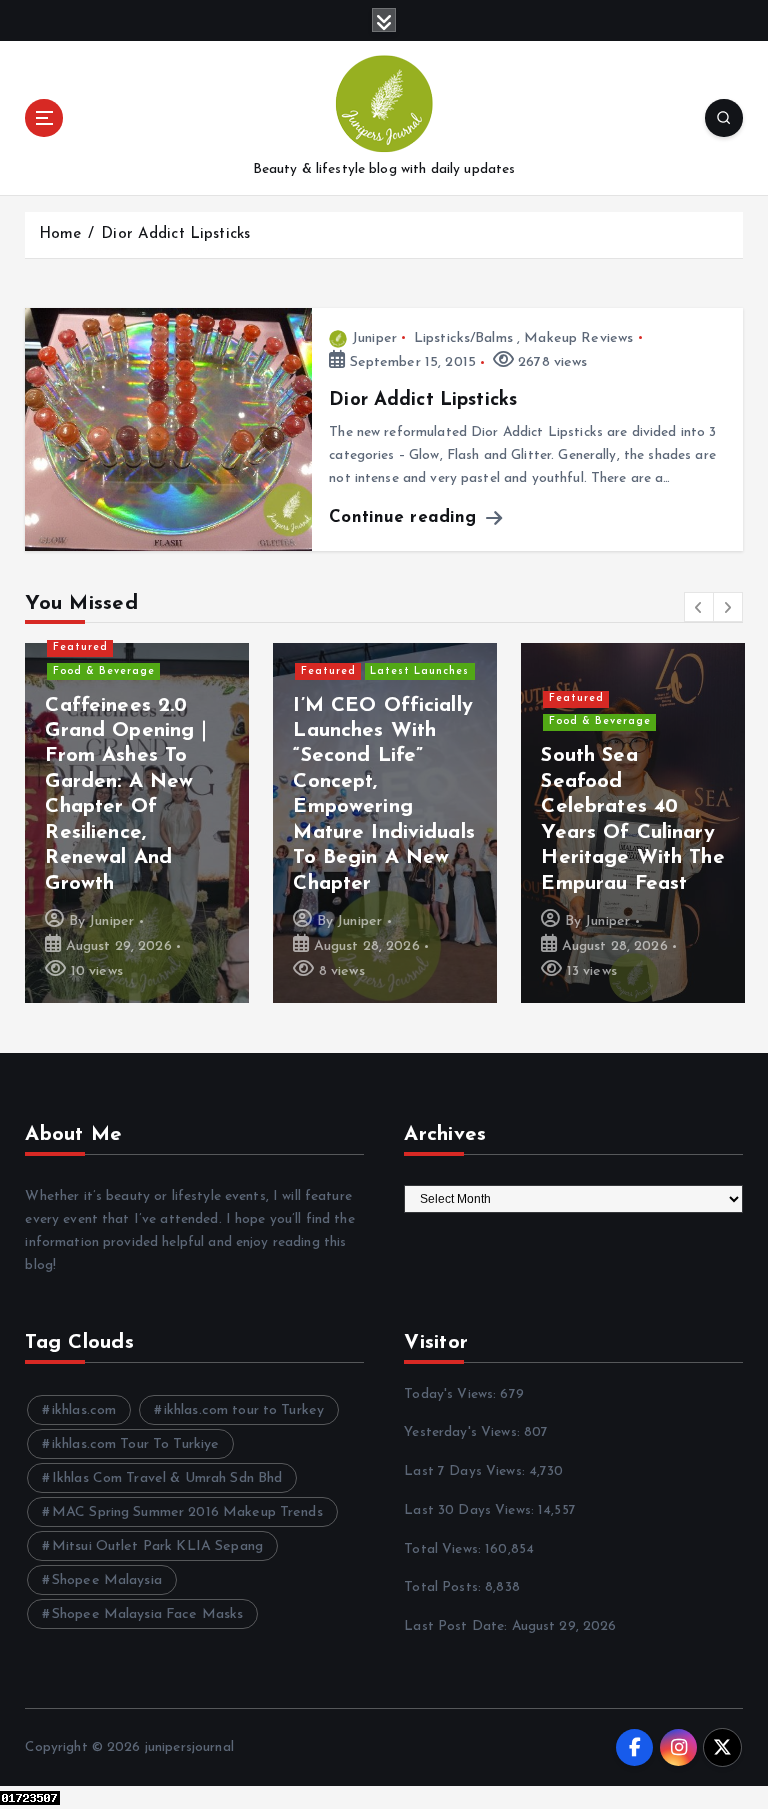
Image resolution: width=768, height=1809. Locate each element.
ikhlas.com (84, 1410)
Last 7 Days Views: (466, 1471)
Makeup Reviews (578, 338)
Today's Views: (452, 1394)
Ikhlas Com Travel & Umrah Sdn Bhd (167, 1478)
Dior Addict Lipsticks (175, 234)
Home (60, 234)
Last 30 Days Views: (471, 1510)
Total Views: (444, 1549)
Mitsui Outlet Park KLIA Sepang (157, 1546)
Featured (80, 647)
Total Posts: (444, 1587)
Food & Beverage (104, 671)
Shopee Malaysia (107, 1580)
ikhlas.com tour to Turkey (244, 1410)
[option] (137, 823)
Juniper (374, 338)
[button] (699, 607)
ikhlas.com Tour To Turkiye (136, 1444)
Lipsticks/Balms (463, 338)
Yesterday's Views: (464, 1432)
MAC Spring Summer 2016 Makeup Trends (187, 1512)
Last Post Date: (457, 1626)
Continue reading (405, 517)
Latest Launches (419, 671)
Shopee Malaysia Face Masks (148, 1614)
